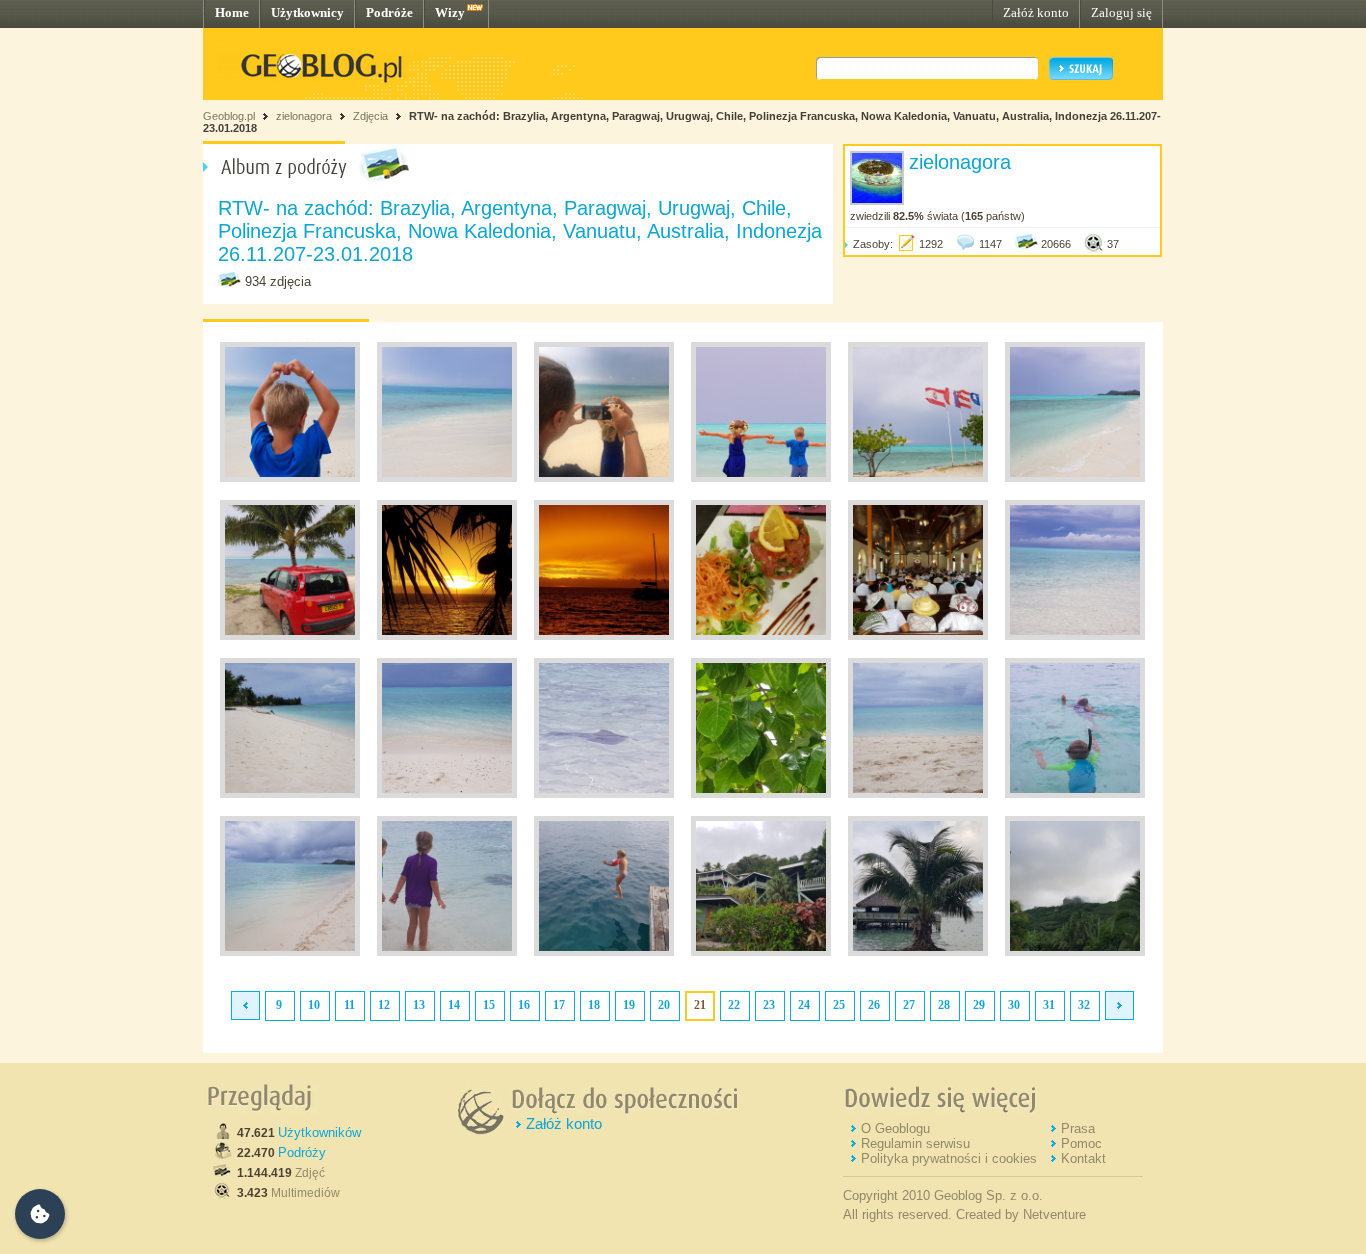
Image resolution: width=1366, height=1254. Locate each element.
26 (874, 1005)
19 (629, 1005)
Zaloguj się (1121, 12)
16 (524, 1005)
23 (769, 1005)
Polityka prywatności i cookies (949, 1158)
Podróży (302, 1152)
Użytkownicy (307, 12)
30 (1014, 1005)
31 (1049, 1005)
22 (734, 1005)
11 (349, 1005)
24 (804, 1005)
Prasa (1078, 1128)
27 (909, 1005)
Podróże (389, 12)
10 (314, 1005)
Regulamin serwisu (915, 1143)
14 (454, 1005)
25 (839, 1005)
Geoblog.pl (229, 116)
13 (419, 1005)
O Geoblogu (895, 1128)
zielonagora (304, 116)
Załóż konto (1036, 12)
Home (232, 12)
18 (594, 1005)
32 (1084, 1005)
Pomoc (1081, 1143)
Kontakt (1083, 1158)
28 (944, 1005)
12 (384, 1005)
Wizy (450, 12)
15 (489, 1005)
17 (559, 1005)
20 (664, 1005)
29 (979, 1005)
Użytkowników (319, 1132)
